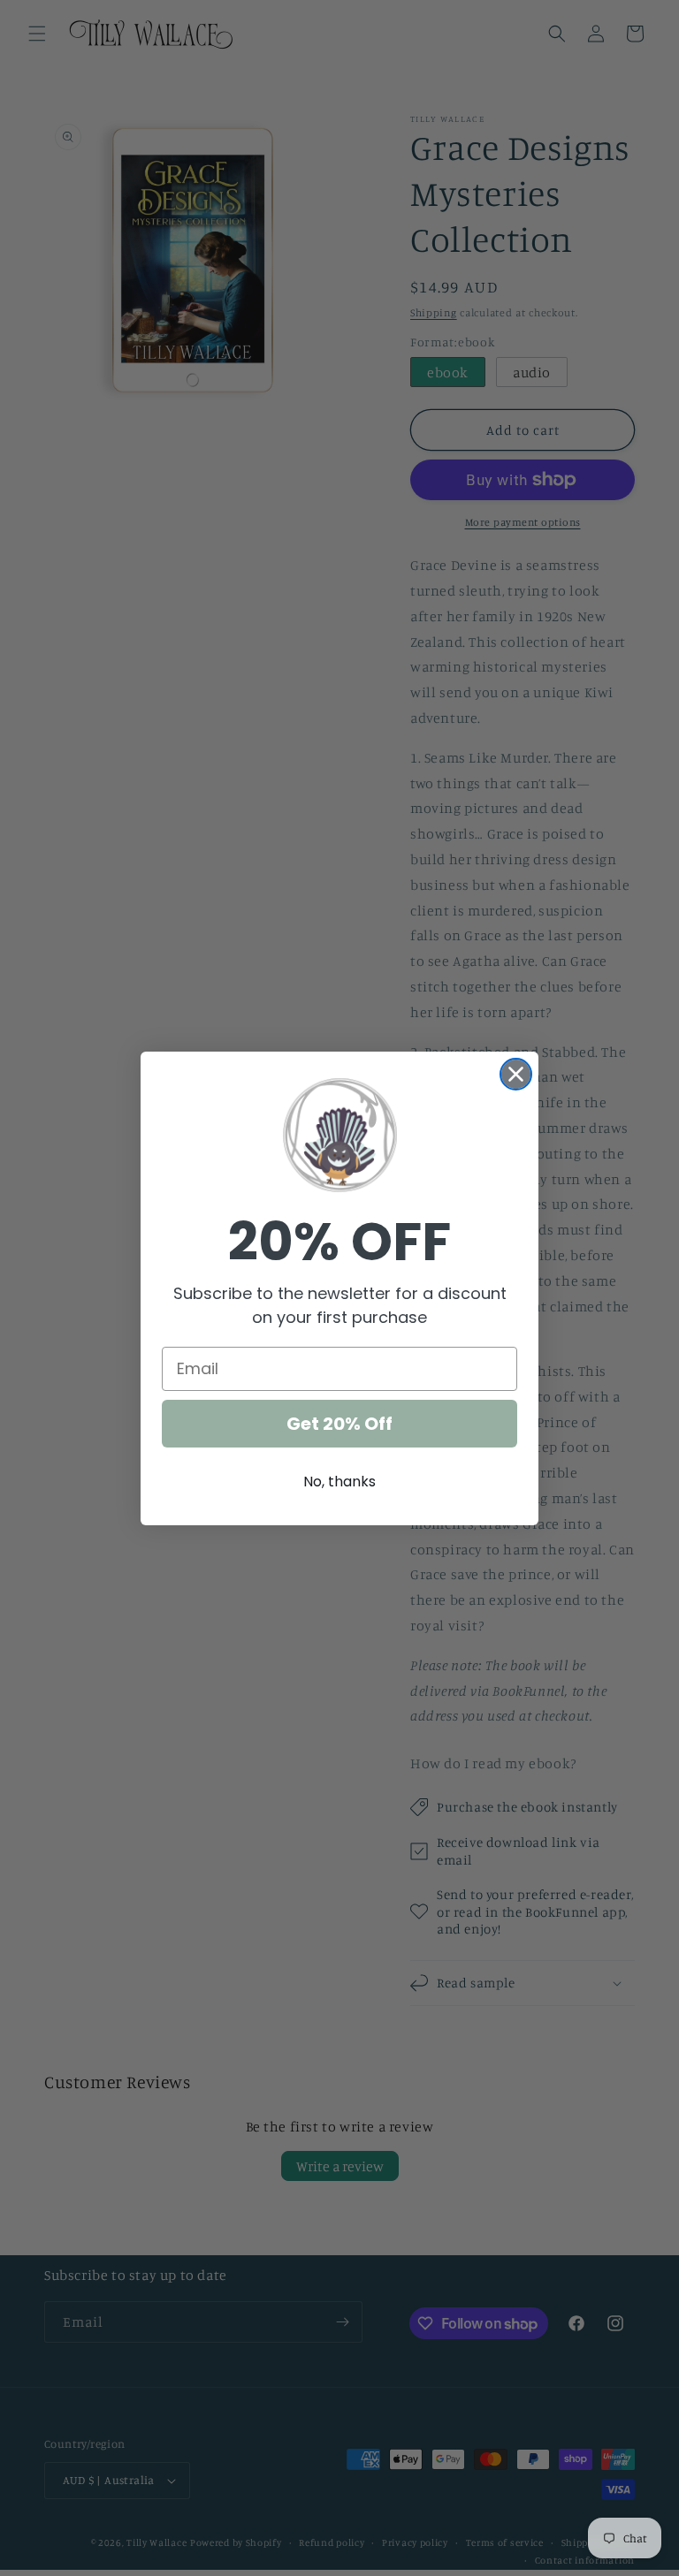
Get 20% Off (339, 1424)
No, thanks (339, 1482)
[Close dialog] (516, 1074)
